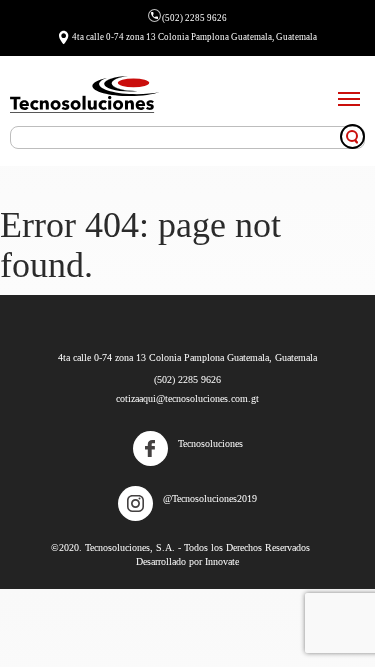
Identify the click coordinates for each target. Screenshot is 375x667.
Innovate (222, 561)
